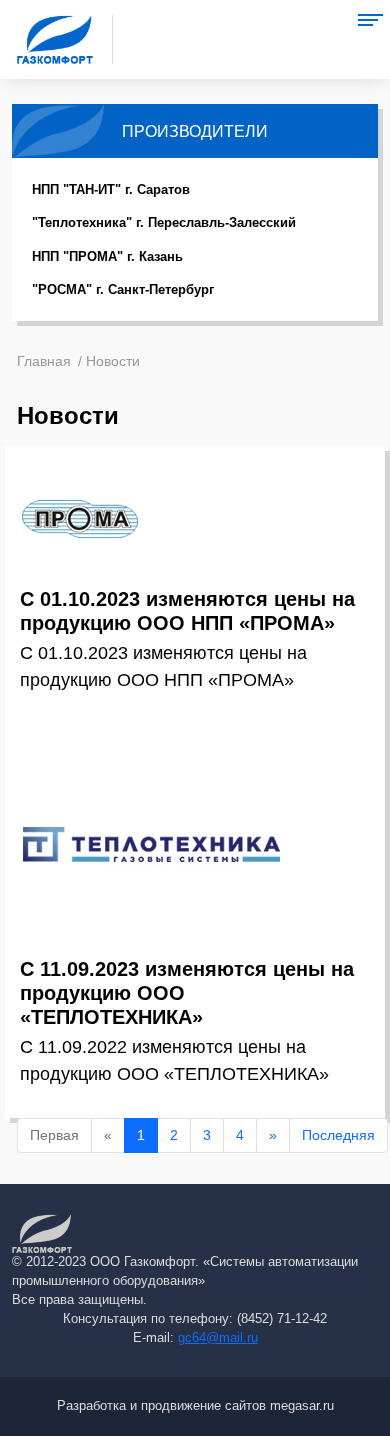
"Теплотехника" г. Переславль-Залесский (164, 222)
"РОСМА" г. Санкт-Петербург (123, 289)
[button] (370, 20)
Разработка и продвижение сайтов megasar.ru (195, 1406)
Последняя (338, 1135)
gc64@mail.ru (218, 1338)
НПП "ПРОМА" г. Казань (107, 256)
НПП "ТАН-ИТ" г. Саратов (111, 189)
